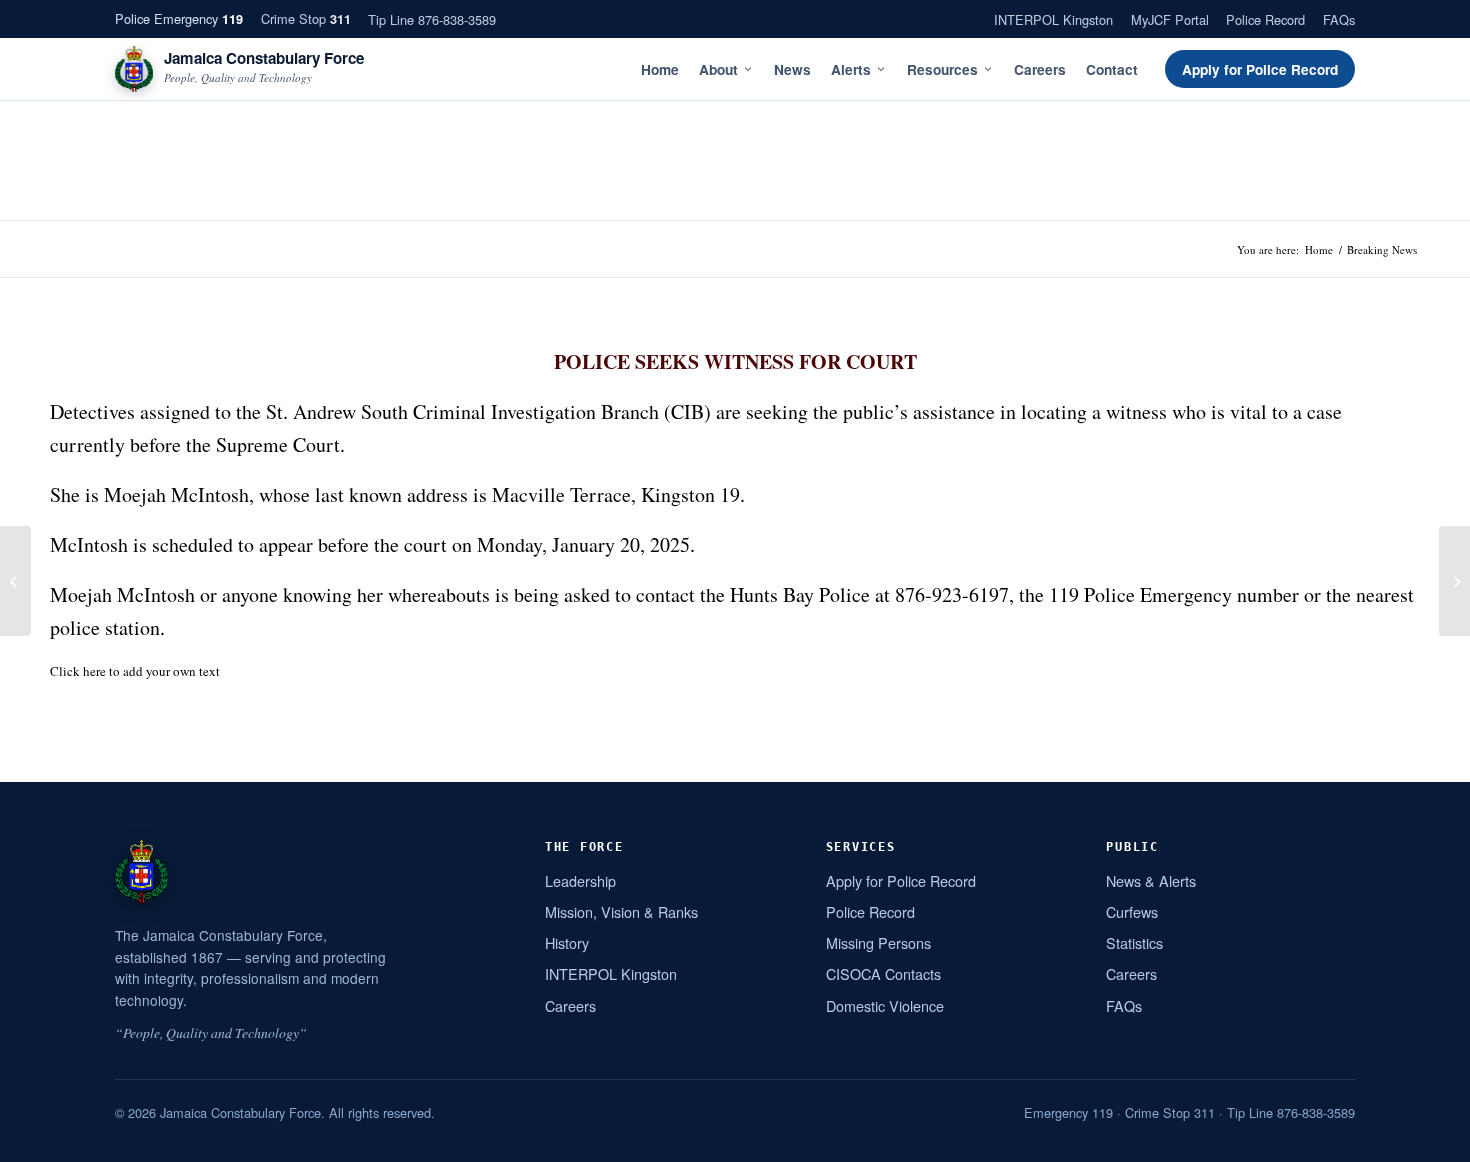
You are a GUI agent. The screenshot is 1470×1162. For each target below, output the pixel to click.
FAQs (1339, 19)
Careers (1040, 69)
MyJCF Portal (1170, 19)
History (567, 942)
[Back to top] (1429, 1139)
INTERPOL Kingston (1053, 19)
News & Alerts (1151, 880)
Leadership (580, 880)
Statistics (1134, 942)
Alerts (851, 69)
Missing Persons (878, 942)
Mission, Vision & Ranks (621, 911)
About (718, 69)
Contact (1112, 69)
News (792, 69)
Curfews (1132, 911)
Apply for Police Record (1260, 69)
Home (660, 69)
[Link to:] (15, 581)
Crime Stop (306, 18)
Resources (942, 69)
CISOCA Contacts (883, 973)
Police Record (1265, 19)
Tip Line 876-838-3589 (432, 19)
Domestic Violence (885, 1005)
